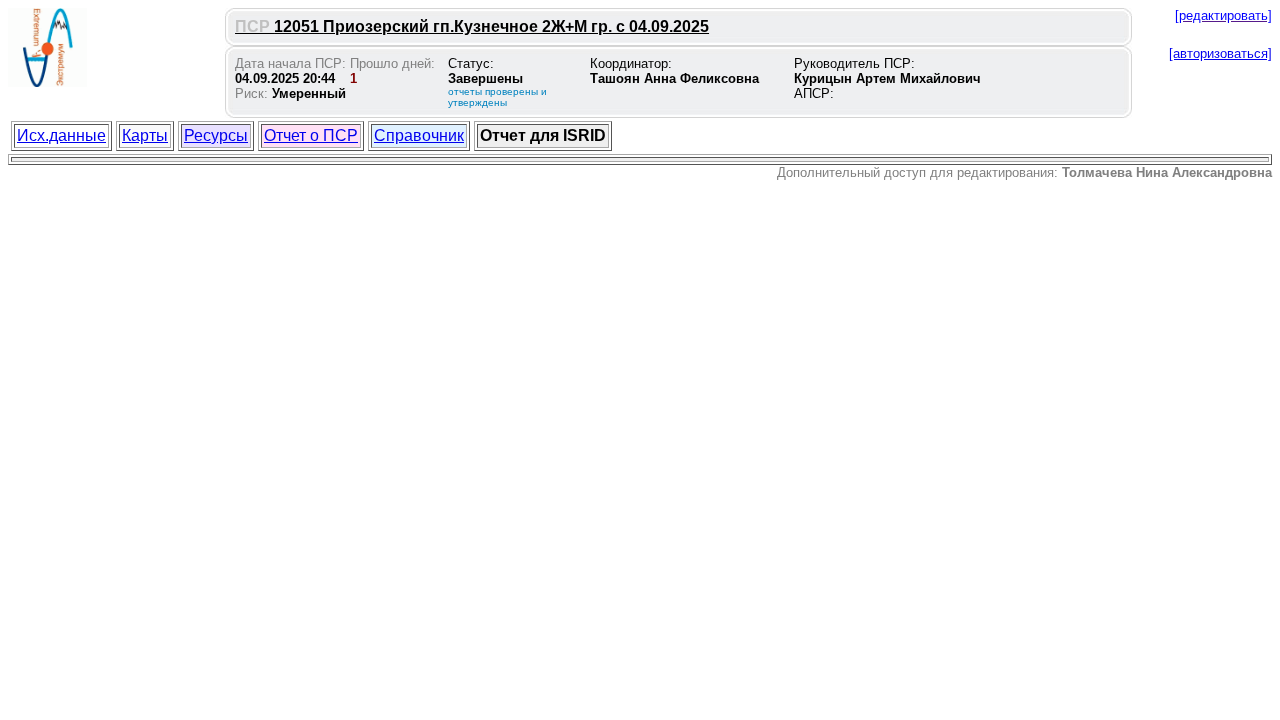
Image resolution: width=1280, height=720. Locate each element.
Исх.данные (61, 135)
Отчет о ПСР (311, 135)
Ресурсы (216, 135)
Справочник (419, 135)
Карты (145, 135)
